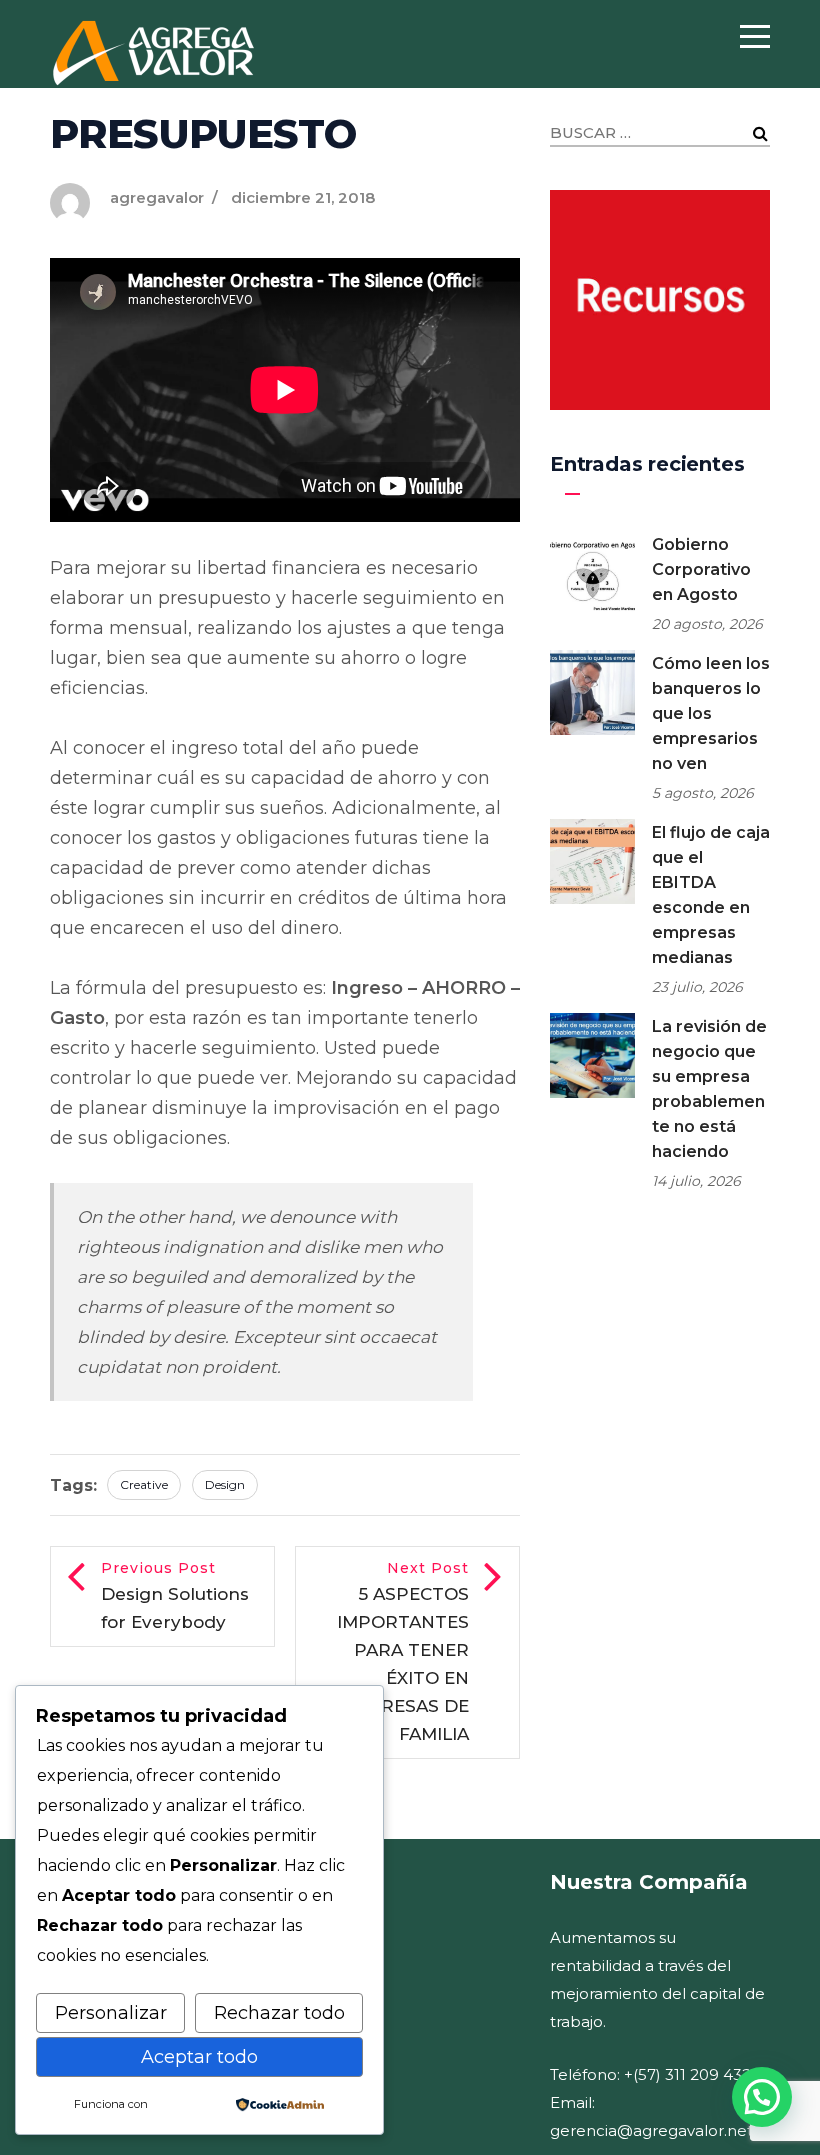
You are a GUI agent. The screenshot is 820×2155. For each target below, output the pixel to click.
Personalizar (111, 2013)
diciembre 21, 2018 (303, 197)
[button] (762, 2097)
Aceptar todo (199, 2057)
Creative (144, 1484)
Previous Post (175, 1595)
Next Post (403, 1651)
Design (225, 1484)
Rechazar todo (279, 2013)
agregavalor (157, 197)
